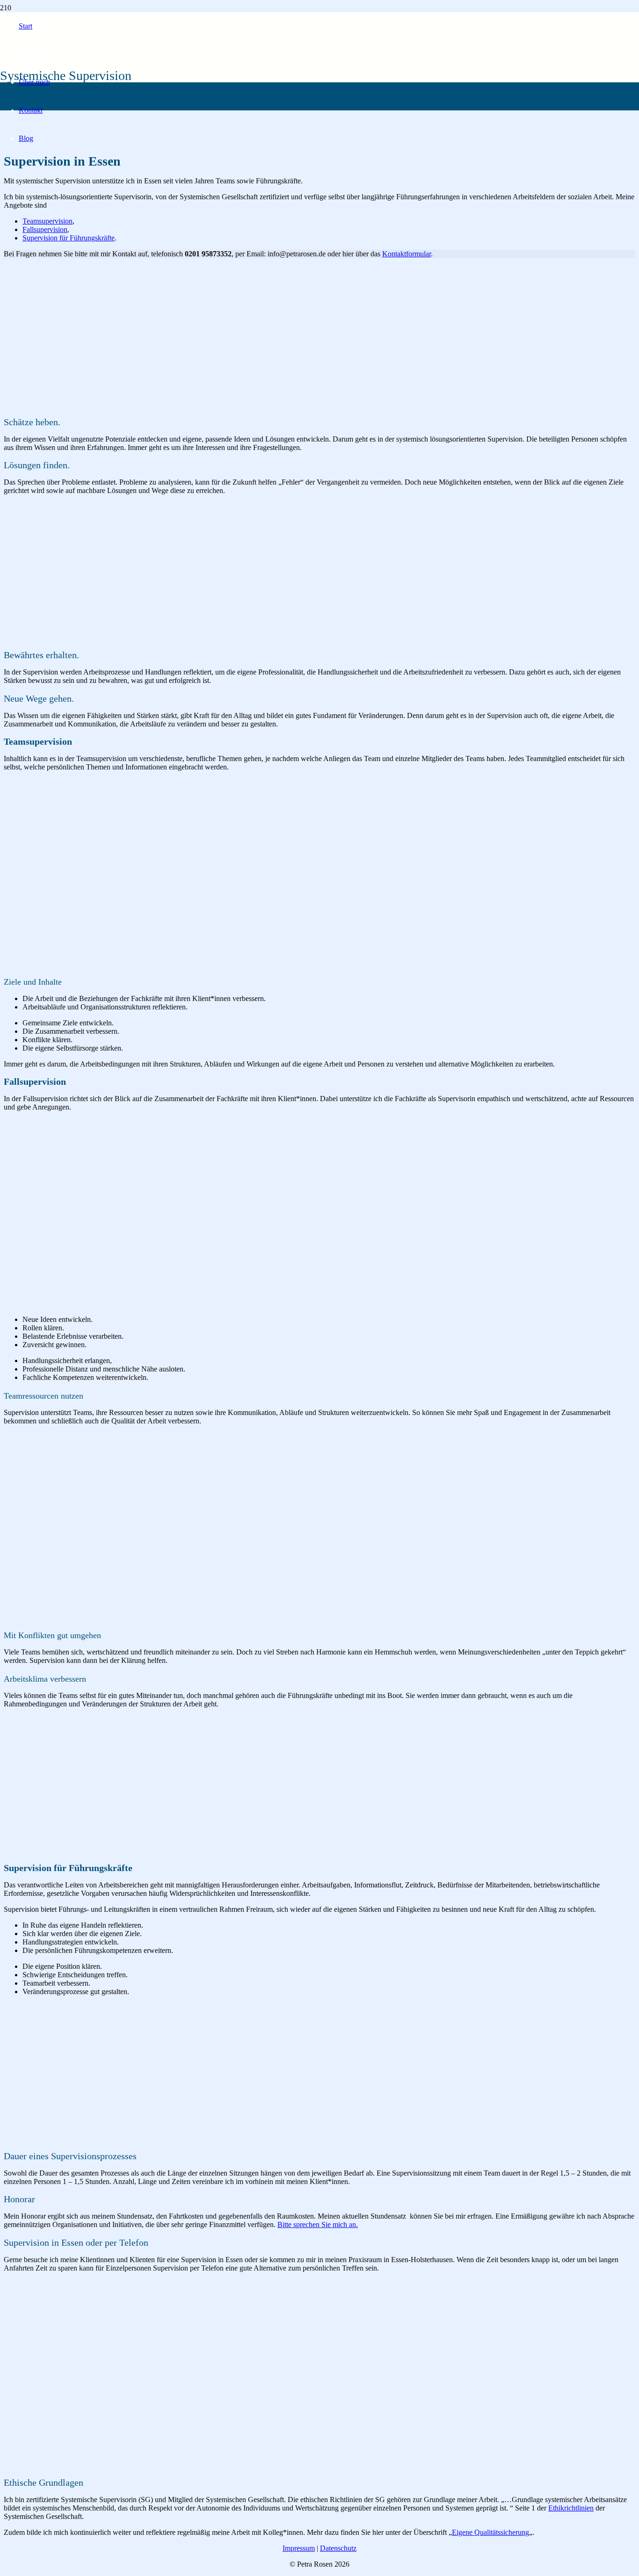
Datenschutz (338, 2548)
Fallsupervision (45, 229)
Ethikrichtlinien (571, 2508)
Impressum (299, 2548)
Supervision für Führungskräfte (69, 238)
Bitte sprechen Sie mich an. (318, 2224)
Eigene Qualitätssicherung (490, 2532)
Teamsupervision (47, 221)
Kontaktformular (407, 254)
